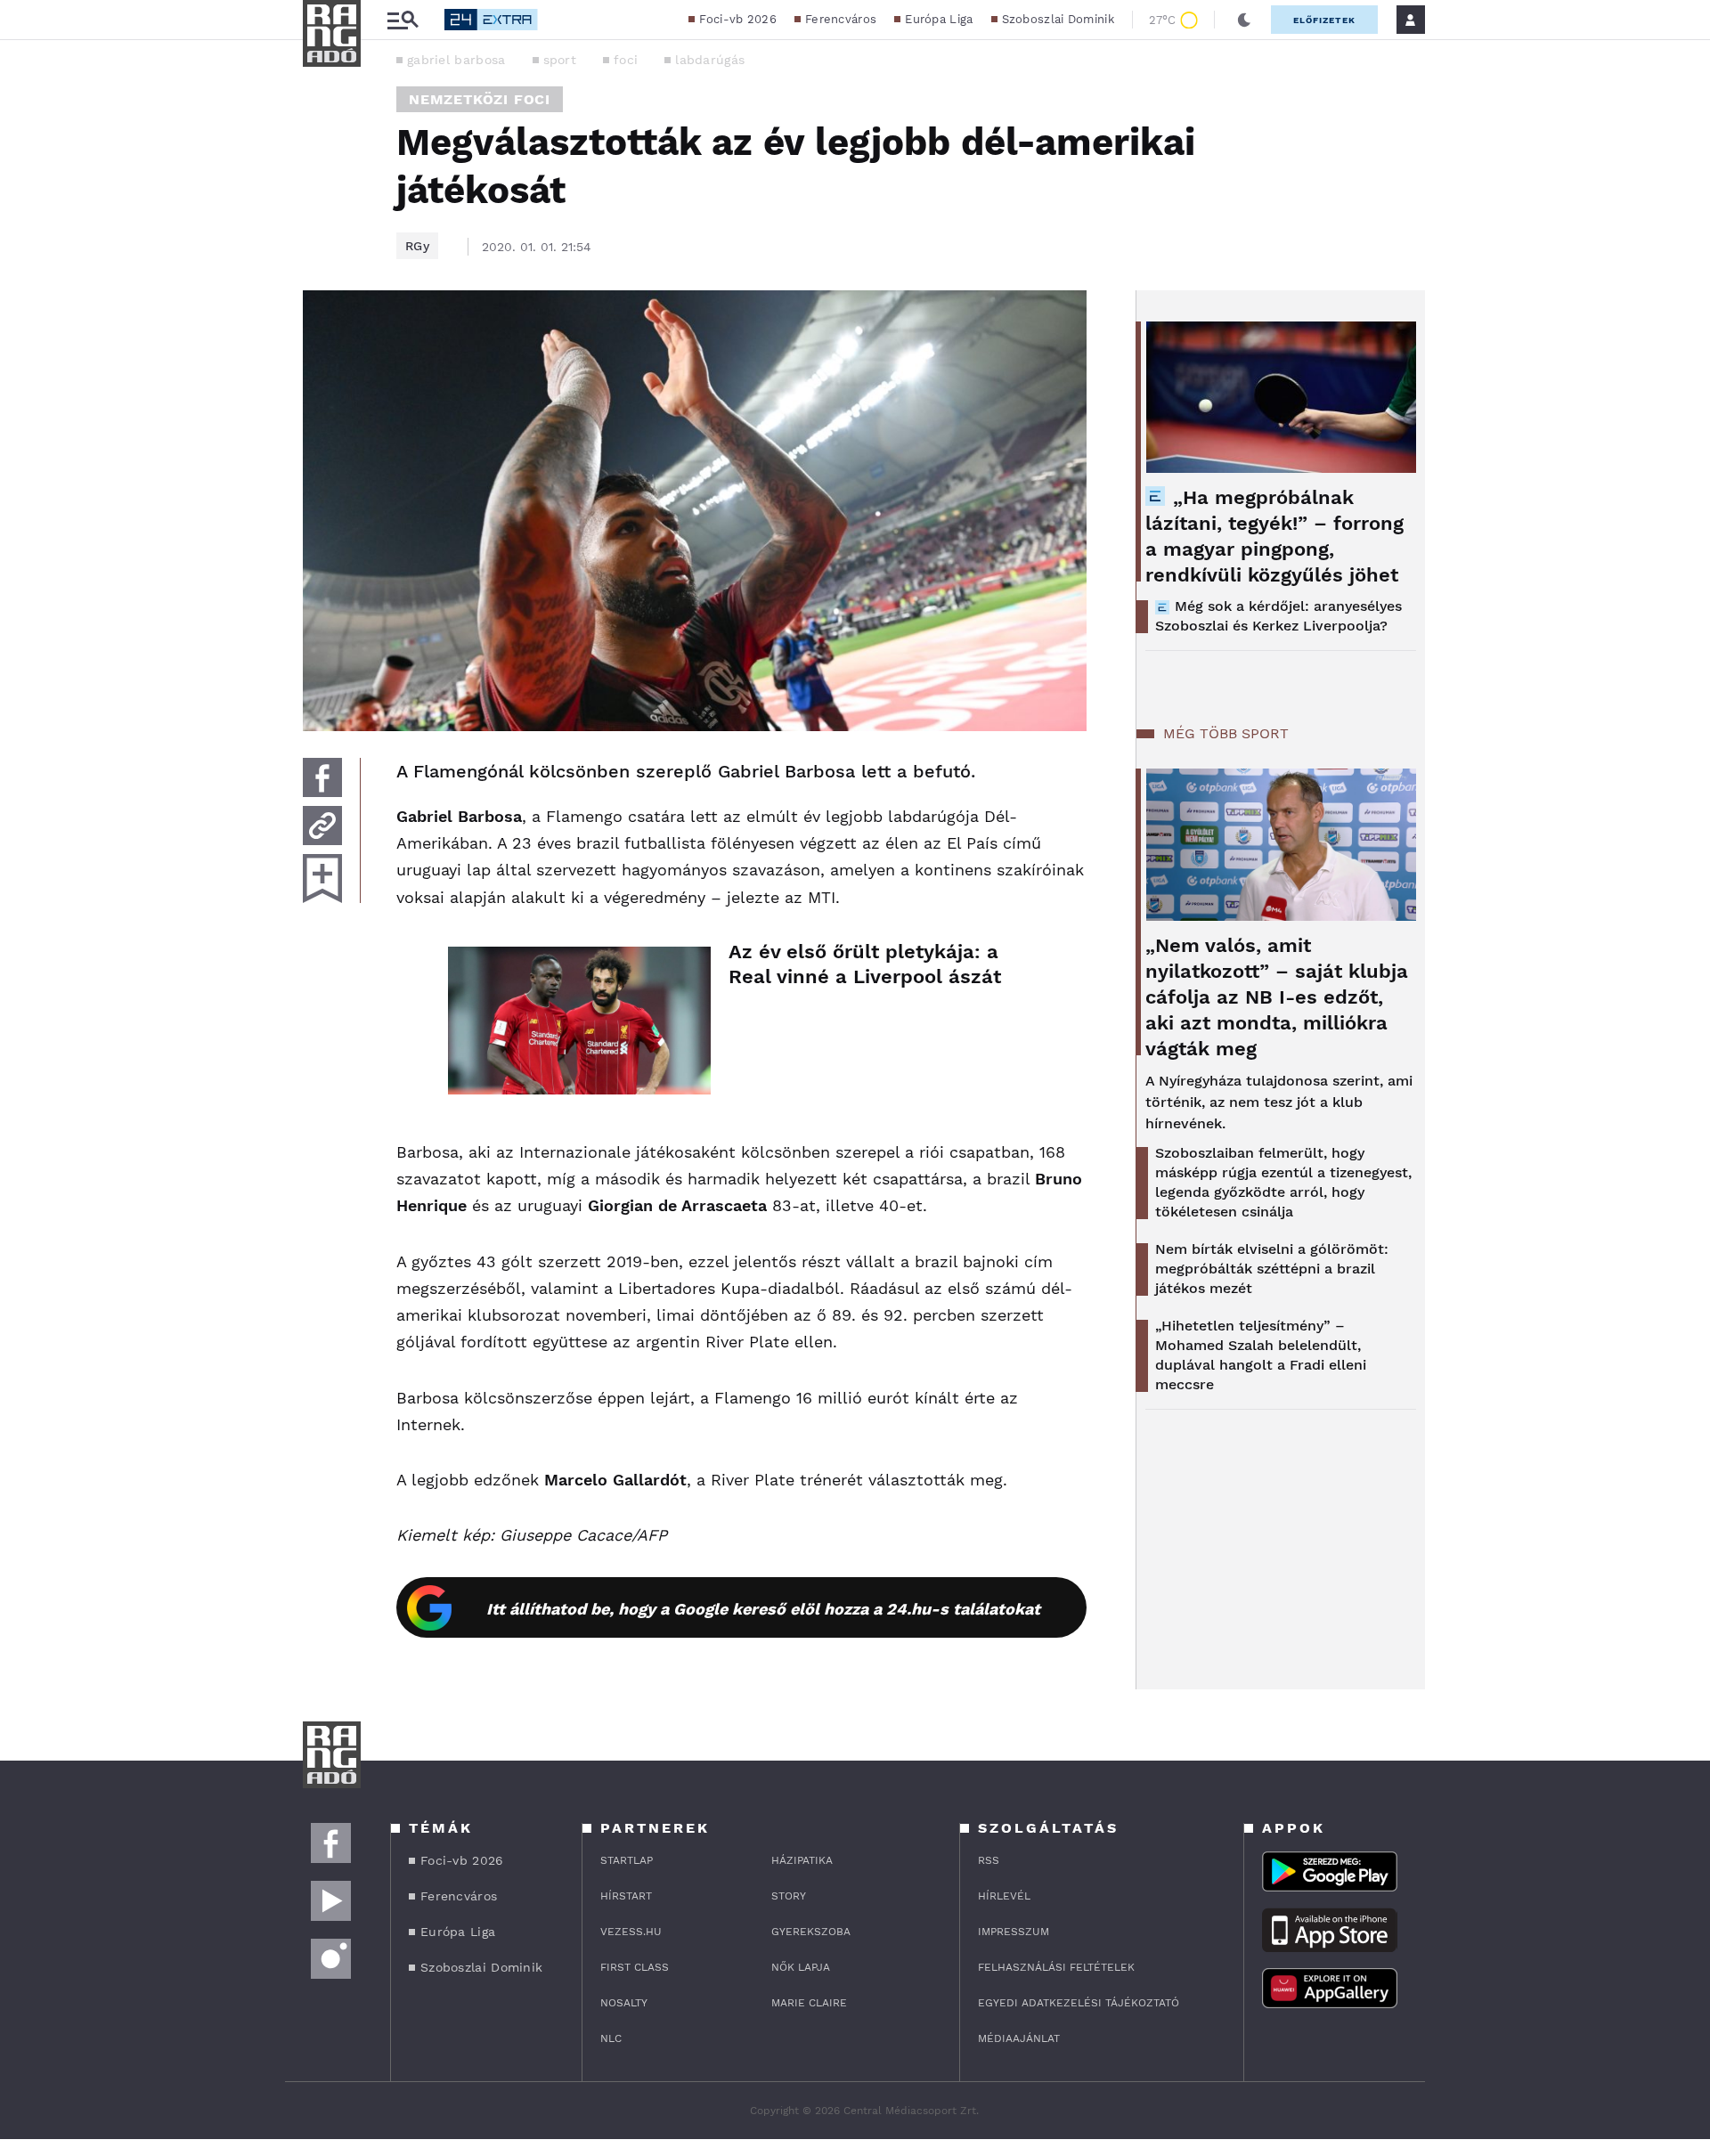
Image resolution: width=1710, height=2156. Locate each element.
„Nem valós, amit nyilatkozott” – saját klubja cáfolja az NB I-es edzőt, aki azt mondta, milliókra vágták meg (1277, 997)
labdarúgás (710, 60)
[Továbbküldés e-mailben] (322, 826)
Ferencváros (841, 19)
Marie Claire (809, 2003)
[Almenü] (403, 20)
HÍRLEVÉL (1004, 1896)
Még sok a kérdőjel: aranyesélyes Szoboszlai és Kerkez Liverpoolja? (1278, 616)
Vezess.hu (631, 1932)
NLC (611, 2038)
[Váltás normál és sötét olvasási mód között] (1244, 20)
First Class (635, 1967)
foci (626, 60)
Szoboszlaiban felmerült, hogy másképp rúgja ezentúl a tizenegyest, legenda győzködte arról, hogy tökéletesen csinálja (1283, 1182)
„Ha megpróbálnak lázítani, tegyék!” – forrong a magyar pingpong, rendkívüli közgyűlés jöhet (1274, 536)
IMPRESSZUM (1014, 1932)
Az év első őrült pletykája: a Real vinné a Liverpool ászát (865, 964)
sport (560, 60)
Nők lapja (801, 1967)
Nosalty (624, 2003)
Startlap (627, 1860)
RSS (989, 1860)
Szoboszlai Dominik (1058, 19)
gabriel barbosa (456, 60)
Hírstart (626, 1896)
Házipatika (802, 1860)
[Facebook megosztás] (322, 777)
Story (789, 1896)
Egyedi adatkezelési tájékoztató (1079, 2003)
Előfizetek (1324, 20)
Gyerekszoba (811, 1932)
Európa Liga (939, 19)
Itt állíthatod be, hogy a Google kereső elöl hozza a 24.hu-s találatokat (763, 1609)
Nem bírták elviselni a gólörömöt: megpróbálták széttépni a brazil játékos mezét (1272, 1269)
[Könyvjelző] (322, 879)
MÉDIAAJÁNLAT (1019, 2038)
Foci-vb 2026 (738, 19)
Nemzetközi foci (480, 99)
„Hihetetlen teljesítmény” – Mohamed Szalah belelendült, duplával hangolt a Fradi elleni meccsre (1261, 1355)
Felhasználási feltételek (1056, 1967)
